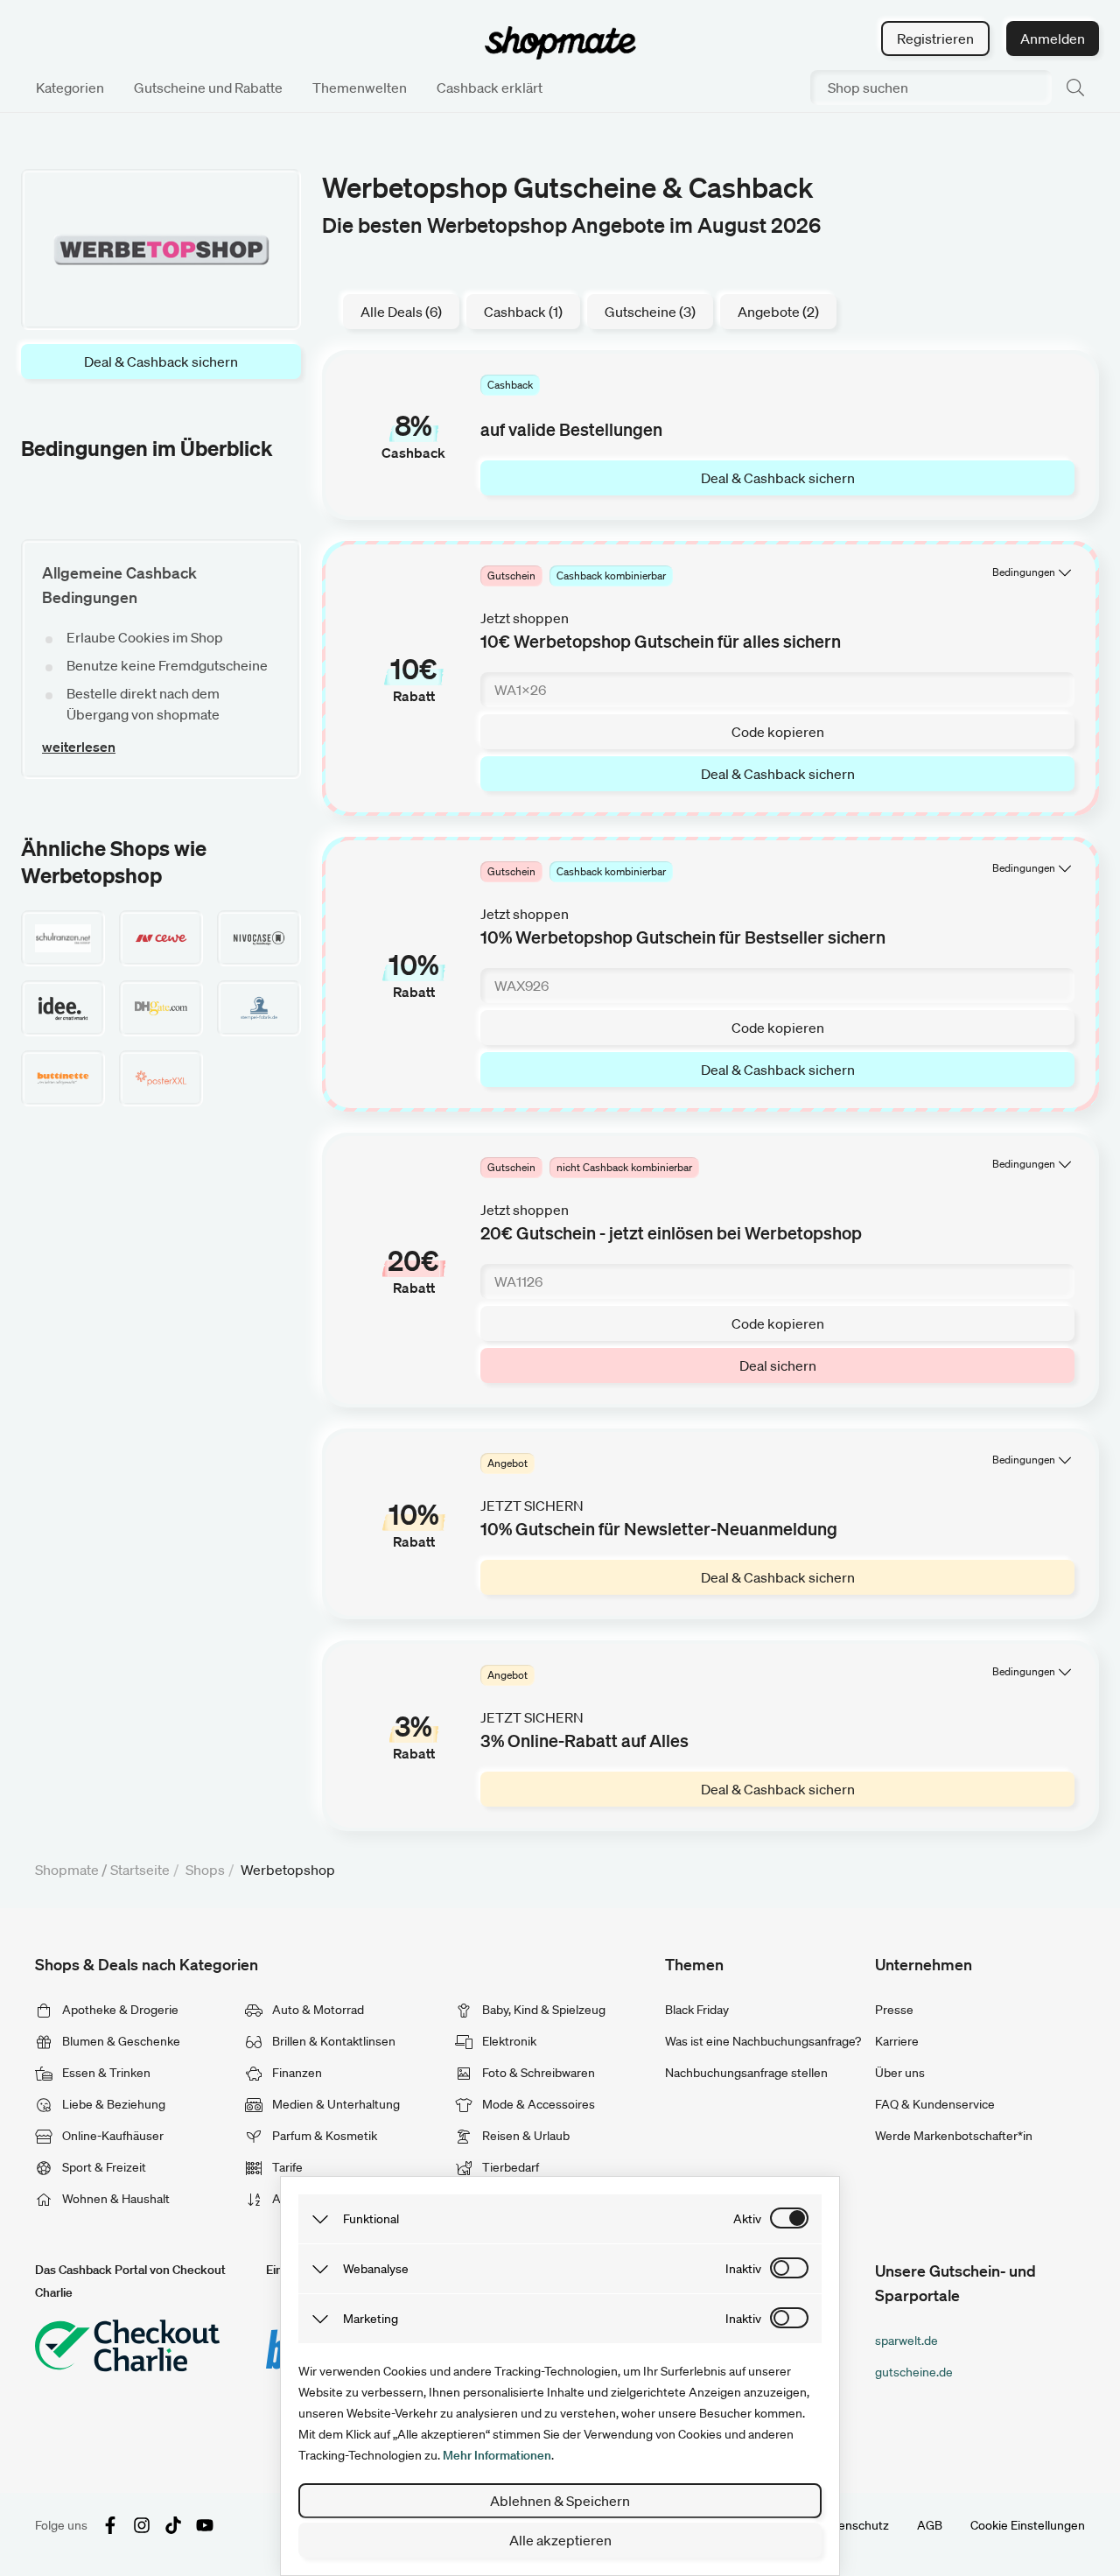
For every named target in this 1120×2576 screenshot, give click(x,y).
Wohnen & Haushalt (115, 2199)
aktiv (747, 2219)
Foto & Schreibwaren (537, 2073)
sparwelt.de (906, 2341)
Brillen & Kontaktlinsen (332, 2041)
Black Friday (697, 2010)
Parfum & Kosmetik (323, 2136)
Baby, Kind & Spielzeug (542, 2010)
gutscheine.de (914, 2372)
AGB (930, 2525)
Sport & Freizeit (103, 2167)
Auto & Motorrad (317, 2010)
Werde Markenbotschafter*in (954, 2136)
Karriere (897, 2041)
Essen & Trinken (105, 2073)
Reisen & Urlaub (525, 2136)
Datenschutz (854, 2525)
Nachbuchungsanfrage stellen (746, 2073)
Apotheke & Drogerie (119, 2010)
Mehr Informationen (497, 2455)
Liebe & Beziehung (112, 2104)
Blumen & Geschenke (120, 2041)
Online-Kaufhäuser (112, 2136)
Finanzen (296, 2073)
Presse (894, 2010)
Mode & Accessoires (537, 2104)
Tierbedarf (509, 2167)
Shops (205, 1870)
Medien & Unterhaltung (335, 2104)
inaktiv (743, 2269)
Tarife (286, 2167)
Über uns (900, 2073)
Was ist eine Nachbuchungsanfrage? (763, 2041)
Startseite (140, 1870)
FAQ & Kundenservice (935, 2104)
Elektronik (508, 2041)
